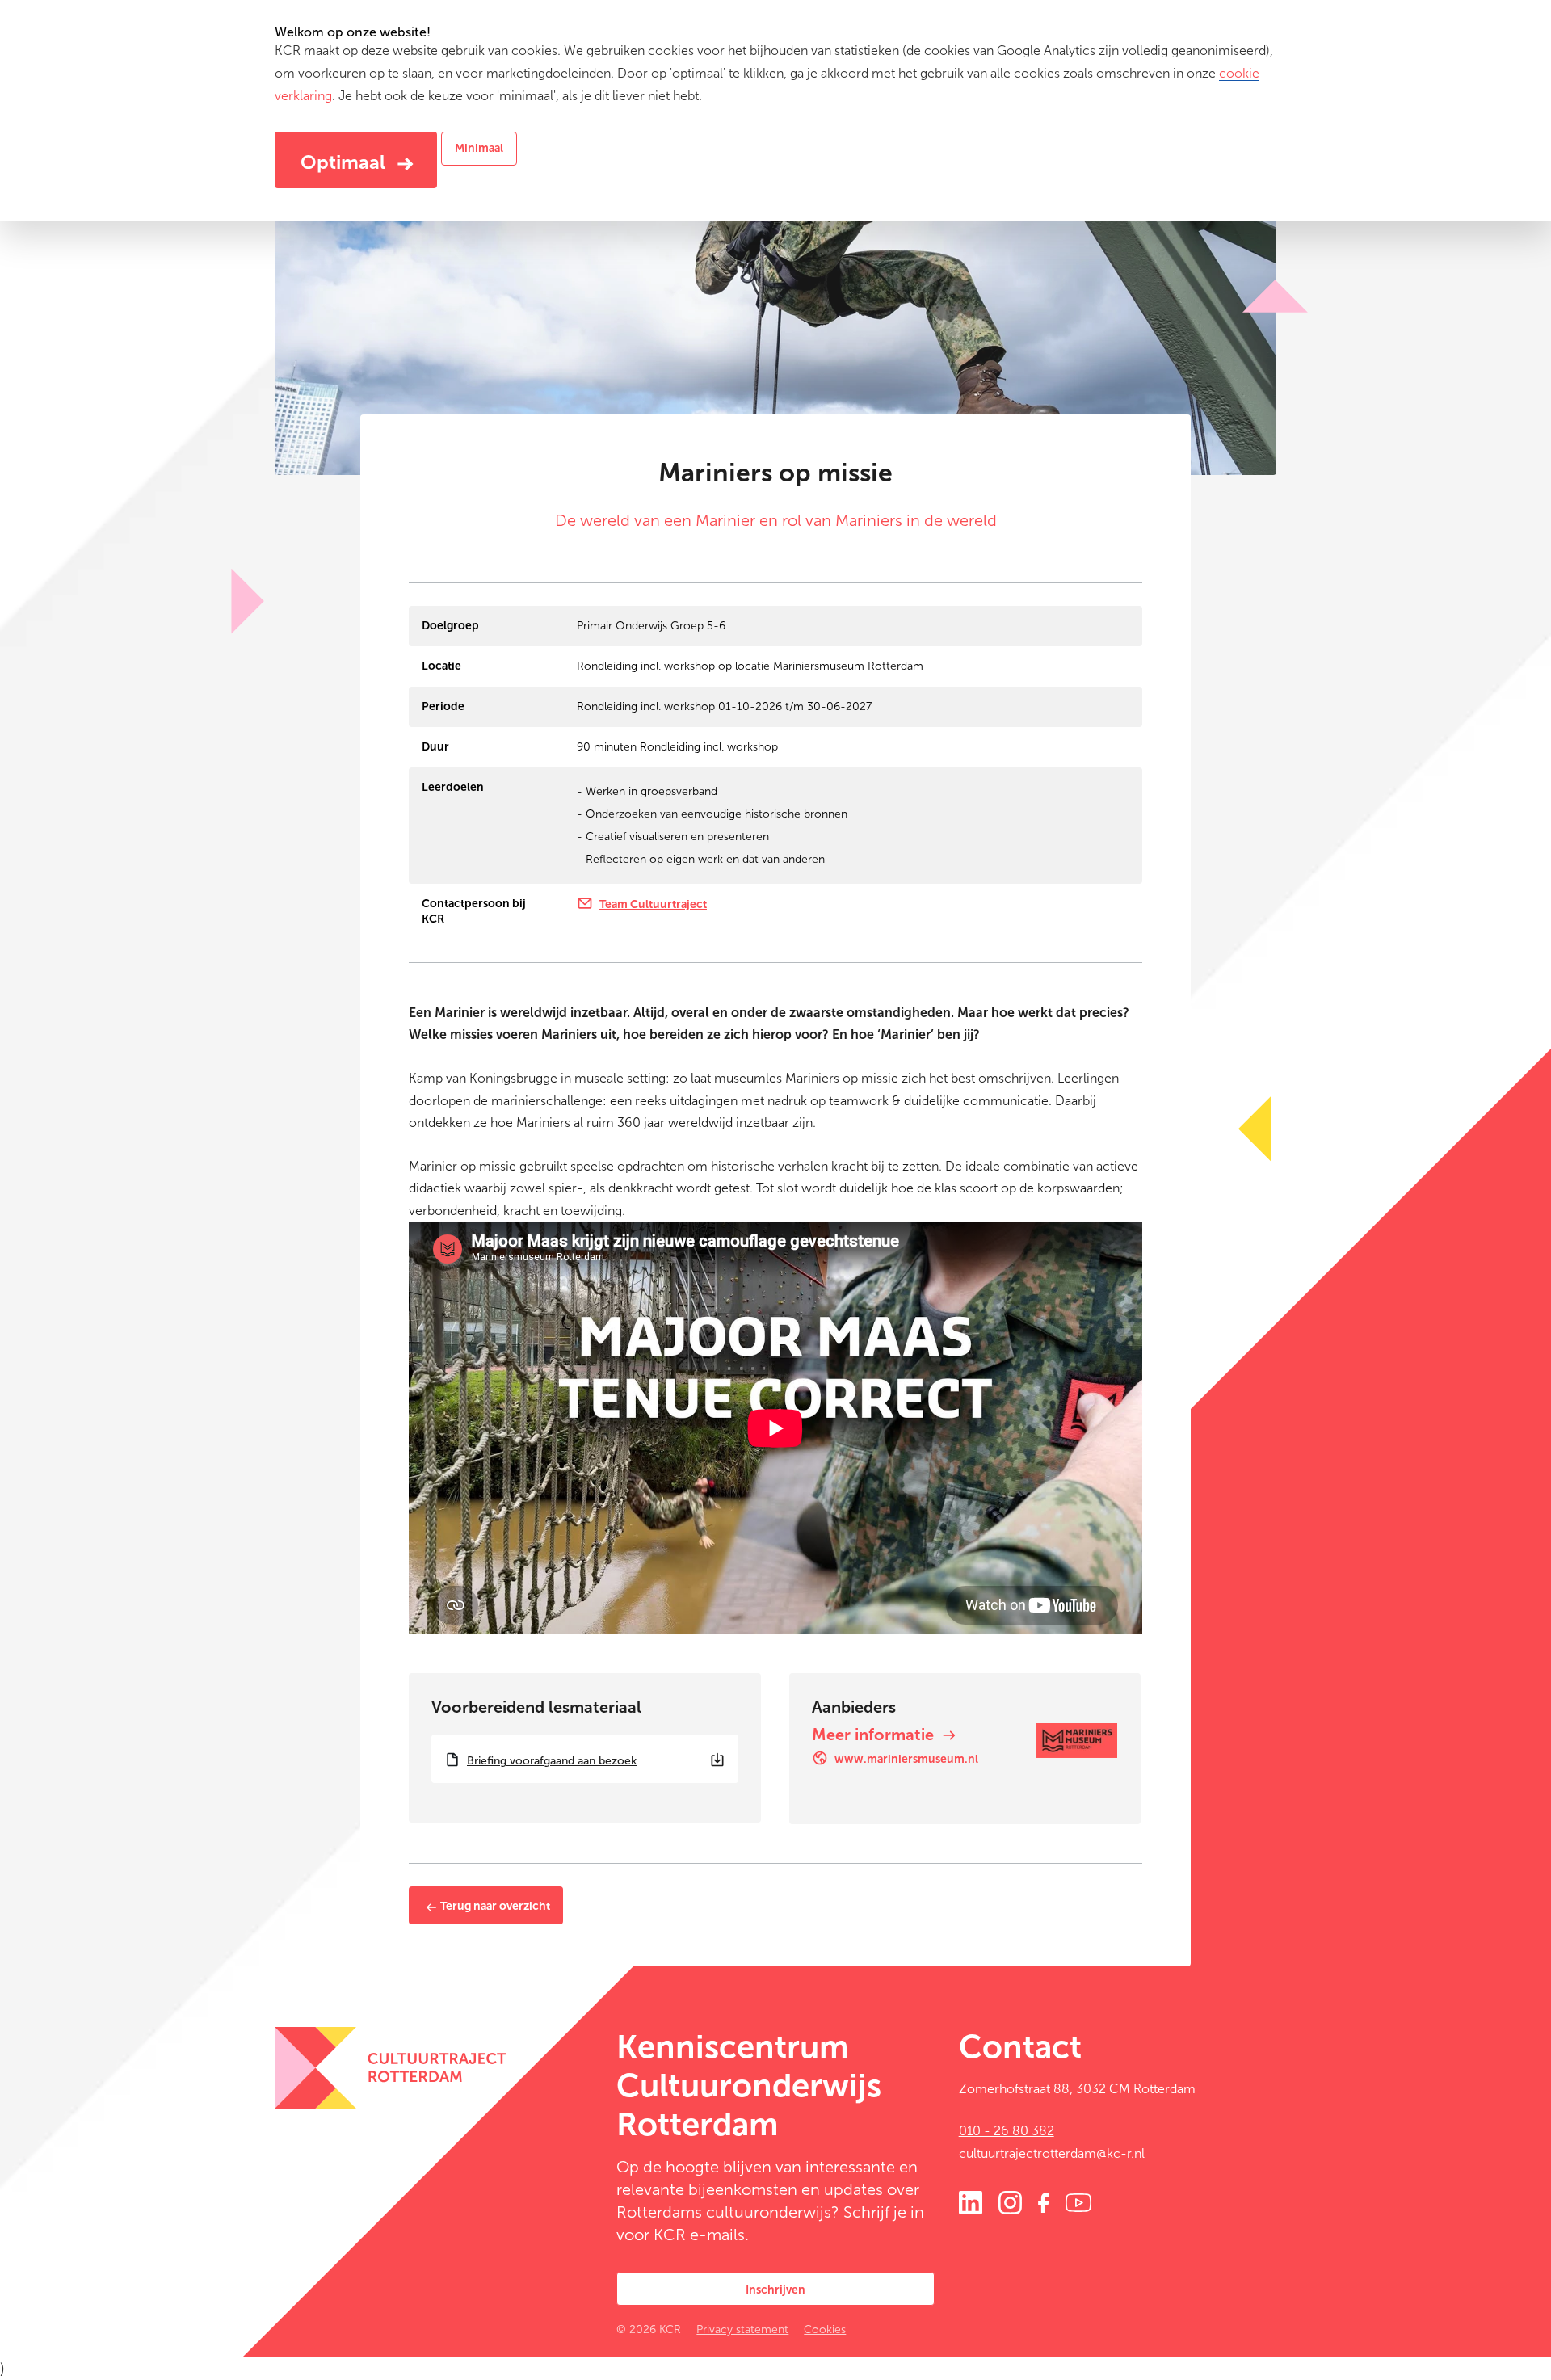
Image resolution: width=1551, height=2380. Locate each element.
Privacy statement (742, 2330)
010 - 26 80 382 (1007, 2131)
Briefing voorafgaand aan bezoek (552, 1761)
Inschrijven (775, 2290)
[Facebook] (1044, 2201)
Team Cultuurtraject (653, 904)
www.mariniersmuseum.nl (906, 1759)
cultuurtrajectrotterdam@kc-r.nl (1052, 2153)
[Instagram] (1010, 2201)
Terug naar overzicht (494, 1906)
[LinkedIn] (971, 2201)
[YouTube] (1078, 2201)
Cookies (825, 2330)
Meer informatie (875, 1735)
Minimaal (479, 148)
